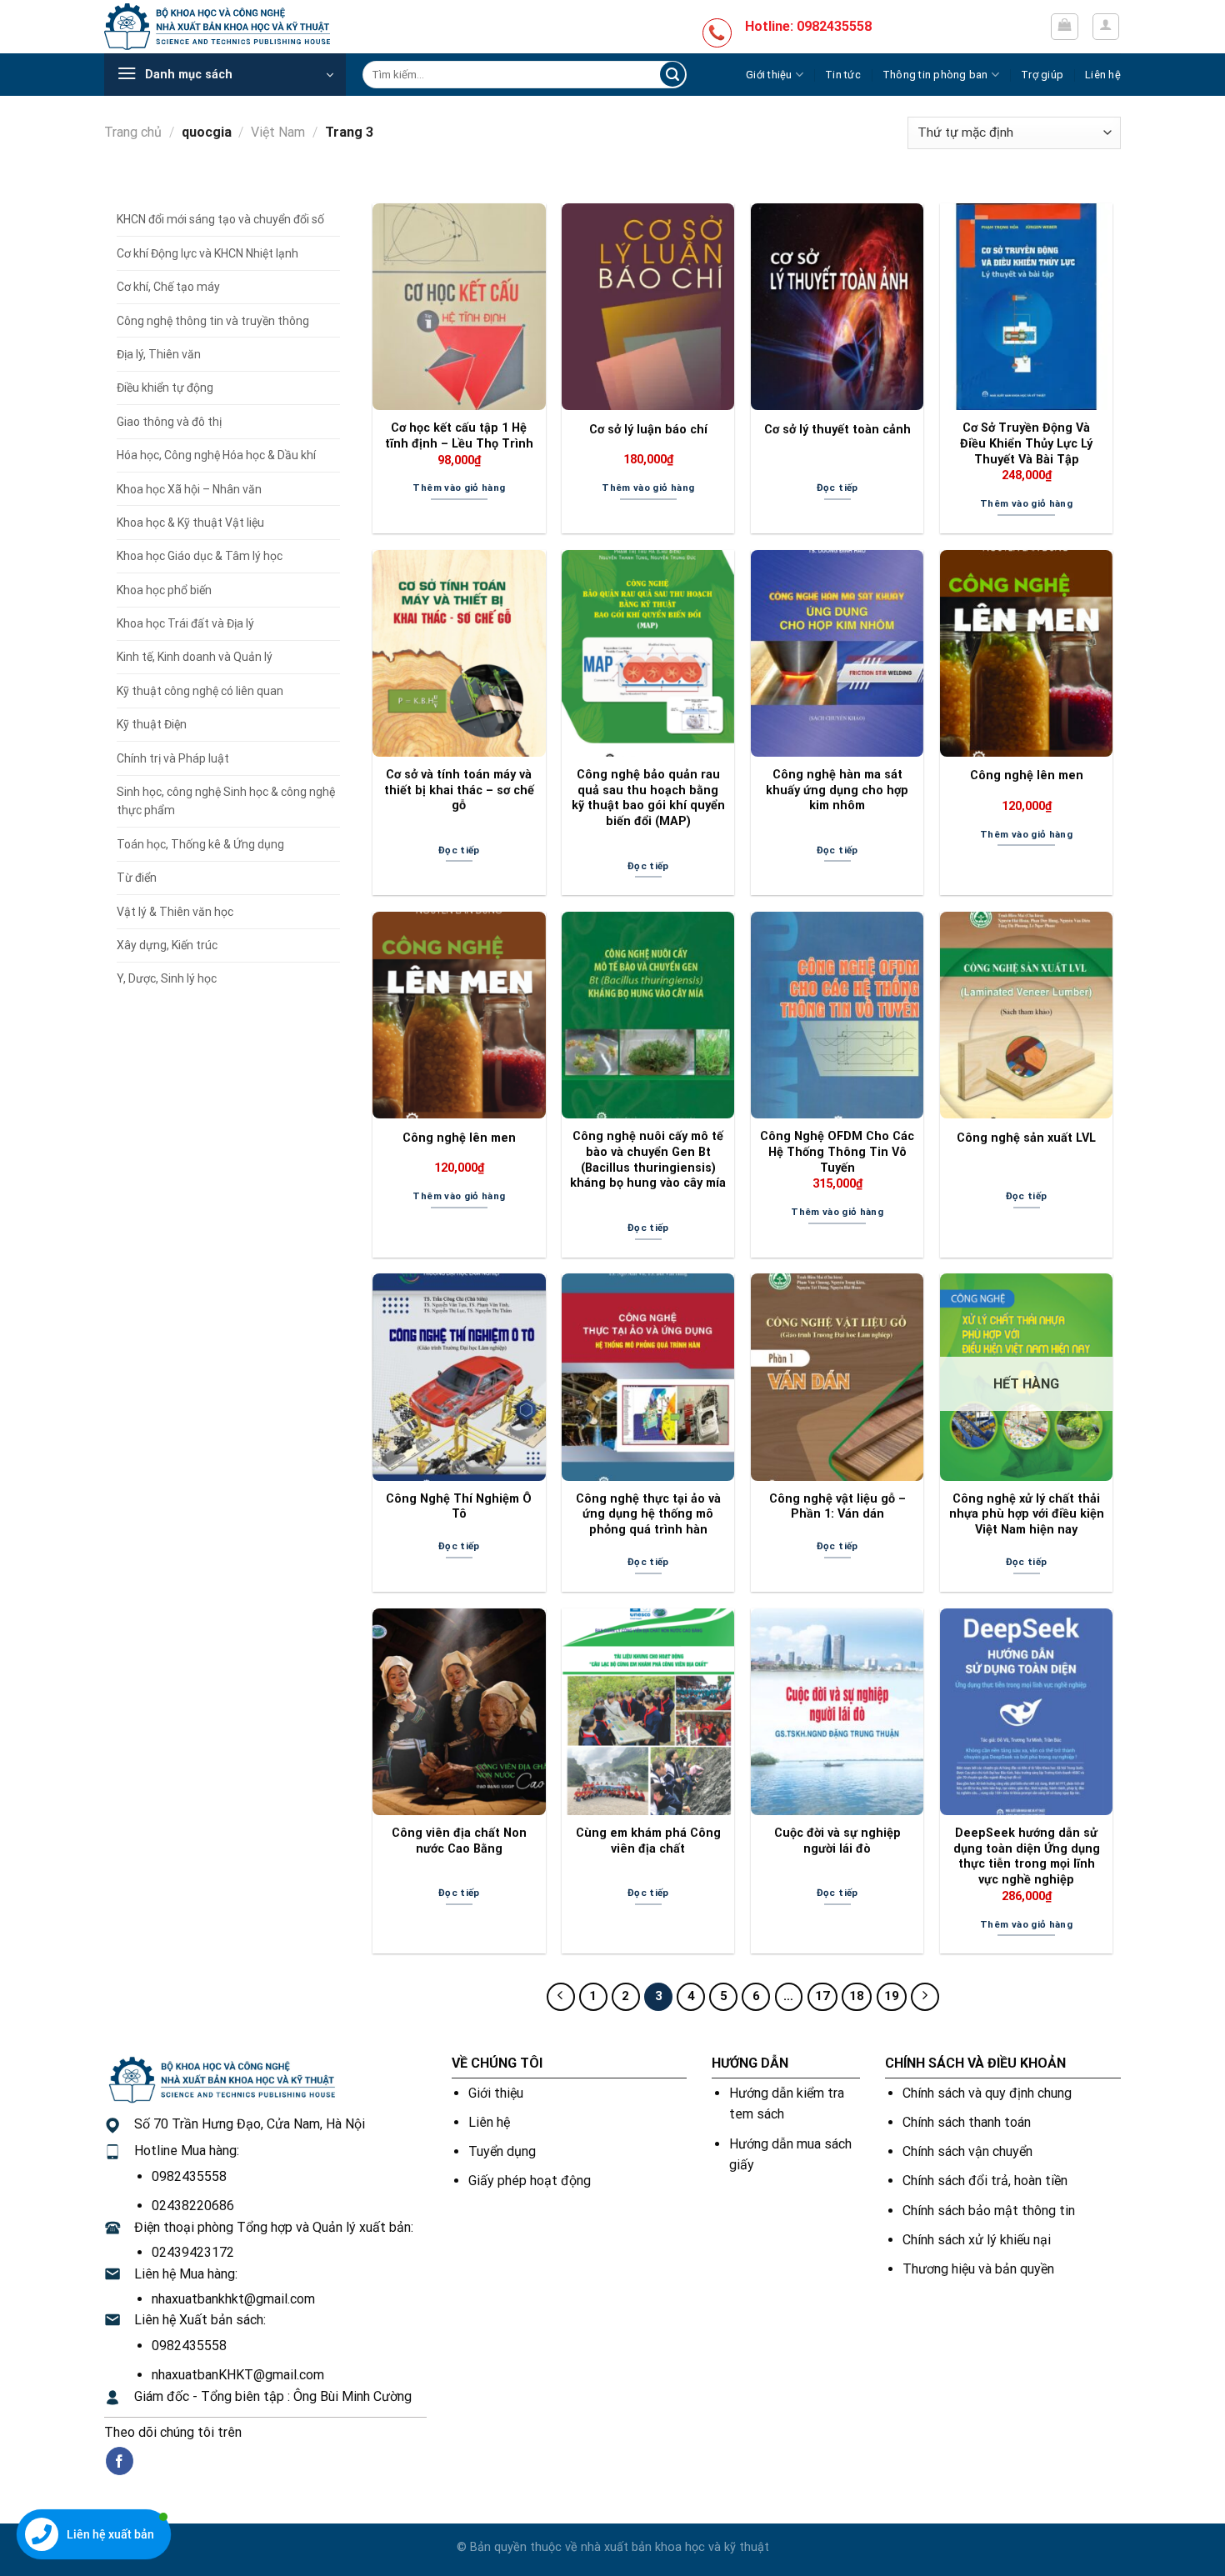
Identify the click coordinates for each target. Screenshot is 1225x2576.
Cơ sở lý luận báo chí (648, 430)
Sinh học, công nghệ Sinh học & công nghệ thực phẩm (226, 801)
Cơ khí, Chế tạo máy (168, 287)
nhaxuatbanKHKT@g (212, 2375)
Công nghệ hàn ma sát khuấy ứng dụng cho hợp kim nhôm (837, 790)
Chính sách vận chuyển (967, 2151)
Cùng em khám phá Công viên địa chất (648, 1841)
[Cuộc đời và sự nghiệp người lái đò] (837, 1712)
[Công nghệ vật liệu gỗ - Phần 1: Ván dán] (837, 1377)
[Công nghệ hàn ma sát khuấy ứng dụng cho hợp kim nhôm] (837, 653)
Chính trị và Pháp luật (173, 758)
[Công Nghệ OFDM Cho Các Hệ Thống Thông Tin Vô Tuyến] (837, 1015)
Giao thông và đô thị (169, 422)
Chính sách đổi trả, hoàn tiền (985, 2181)
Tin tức (843, 75)
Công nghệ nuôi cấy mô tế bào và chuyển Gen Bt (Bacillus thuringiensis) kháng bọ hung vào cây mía (648, 1160)
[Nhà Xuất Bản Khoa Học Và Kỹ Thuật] (217, 26)
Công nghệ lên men (1027, 775)
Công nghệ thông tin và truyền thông (213, 321)
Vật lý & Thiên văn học (175, 912)
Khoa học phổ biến (164, 590)
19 (892, 1996)
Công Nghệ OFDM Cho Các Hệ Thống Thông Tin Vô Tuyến (837, 1152)
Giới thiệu (769, 75)
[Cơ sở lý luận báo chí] (648, 307)
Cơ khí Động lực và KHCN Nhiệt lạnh (207, 253)
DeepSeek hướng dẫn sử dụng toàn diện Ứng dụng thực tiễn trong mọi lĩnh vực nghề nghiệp (1027, 1856)
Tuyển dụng (502, 2151)
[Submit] (672, 75)
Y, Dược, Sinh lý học (167, 978)
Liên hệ (1103, 75)
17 (822, 1996)
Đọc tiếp (837, 488)
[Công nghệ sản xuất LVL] (1026, 1015)
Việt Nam (278, 132)
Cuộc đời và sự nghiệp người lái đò (837, 1841)
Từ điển (137, 878)
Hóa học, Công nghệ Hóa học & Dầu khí (216, 455)
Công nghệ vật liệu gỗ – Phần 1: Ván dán (837, 1507)
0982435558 (189, 2176)
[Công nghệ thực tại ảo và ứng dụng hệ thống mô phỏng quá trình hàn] (648, 1377)
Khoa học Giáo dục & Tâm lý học (200, 556)
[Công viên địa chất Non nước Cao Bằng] (459, 1712)
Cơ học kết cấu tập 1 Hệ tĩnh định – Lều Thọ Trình (459, 436)
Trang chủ (133, 132)
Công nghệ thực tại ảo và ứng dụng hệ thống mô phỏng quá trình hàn (648, 1514)
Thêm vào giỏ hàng (459, 488)
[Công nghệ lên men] (1026, 653)
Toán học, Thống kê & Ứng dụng (200, 844)
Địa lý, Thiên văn (159, 354)
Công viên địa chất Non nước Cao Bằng (459, 1841)
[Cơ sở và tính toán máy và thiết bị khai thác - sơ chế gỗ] (459, 653)
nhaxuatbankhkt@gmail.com (233, 2299)
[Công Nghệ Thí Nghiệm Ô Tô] (459, 1377)
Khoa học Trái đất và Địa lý (185, 623)
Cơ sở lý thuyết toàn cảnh (837, 430)
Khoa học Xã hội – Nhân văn (189, 489)
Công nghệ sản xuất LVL (1026, 1138)
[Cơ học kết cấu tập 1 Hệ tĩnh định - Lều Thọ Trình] (459, 307)
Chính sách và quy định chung (987, 2093)
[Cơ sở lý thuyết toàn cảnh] (837, 307)
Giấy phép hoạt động (530, 2181)
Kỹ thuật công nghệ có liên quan (200, 691)
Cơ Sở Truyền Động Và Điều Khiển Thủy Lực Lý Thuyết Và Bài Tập (1026, 443)
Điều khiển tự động (165, 388)
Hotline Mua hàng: (187, 2151)
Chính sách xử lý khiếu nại (977, 2240)
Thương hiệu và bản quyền (978, 2269)
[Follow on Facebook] (120, 2461)
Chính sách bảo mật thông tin (989, 2211)
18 (857, 1996)
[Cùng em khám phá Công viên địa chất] (648, 1712)
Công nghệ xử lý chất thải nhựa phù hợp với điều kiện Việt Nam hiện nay (1027, 1514)
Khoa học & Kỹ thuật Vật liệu (190, 523)
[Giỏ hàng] (1065, 27)
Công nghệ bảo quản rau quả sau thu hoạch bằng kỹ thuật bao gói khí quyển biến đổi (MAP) (648, 798)
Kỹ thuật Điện (152, 724)
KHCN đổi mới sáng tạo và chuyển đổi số (220, 219)
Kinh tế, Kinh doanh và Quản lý (195, 657)
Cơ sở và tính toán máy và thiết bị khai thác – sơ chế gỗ (459, 790)
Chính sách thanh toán (967, 2122)
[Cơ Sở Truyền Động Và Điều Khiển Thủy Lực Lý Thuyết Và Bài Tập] (1026, 307)
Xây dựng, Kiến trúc (167, 945)
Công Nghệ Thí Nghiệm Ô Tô (459, 1507)
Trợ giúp (1042, 75)
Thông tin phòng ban (935, 75)
